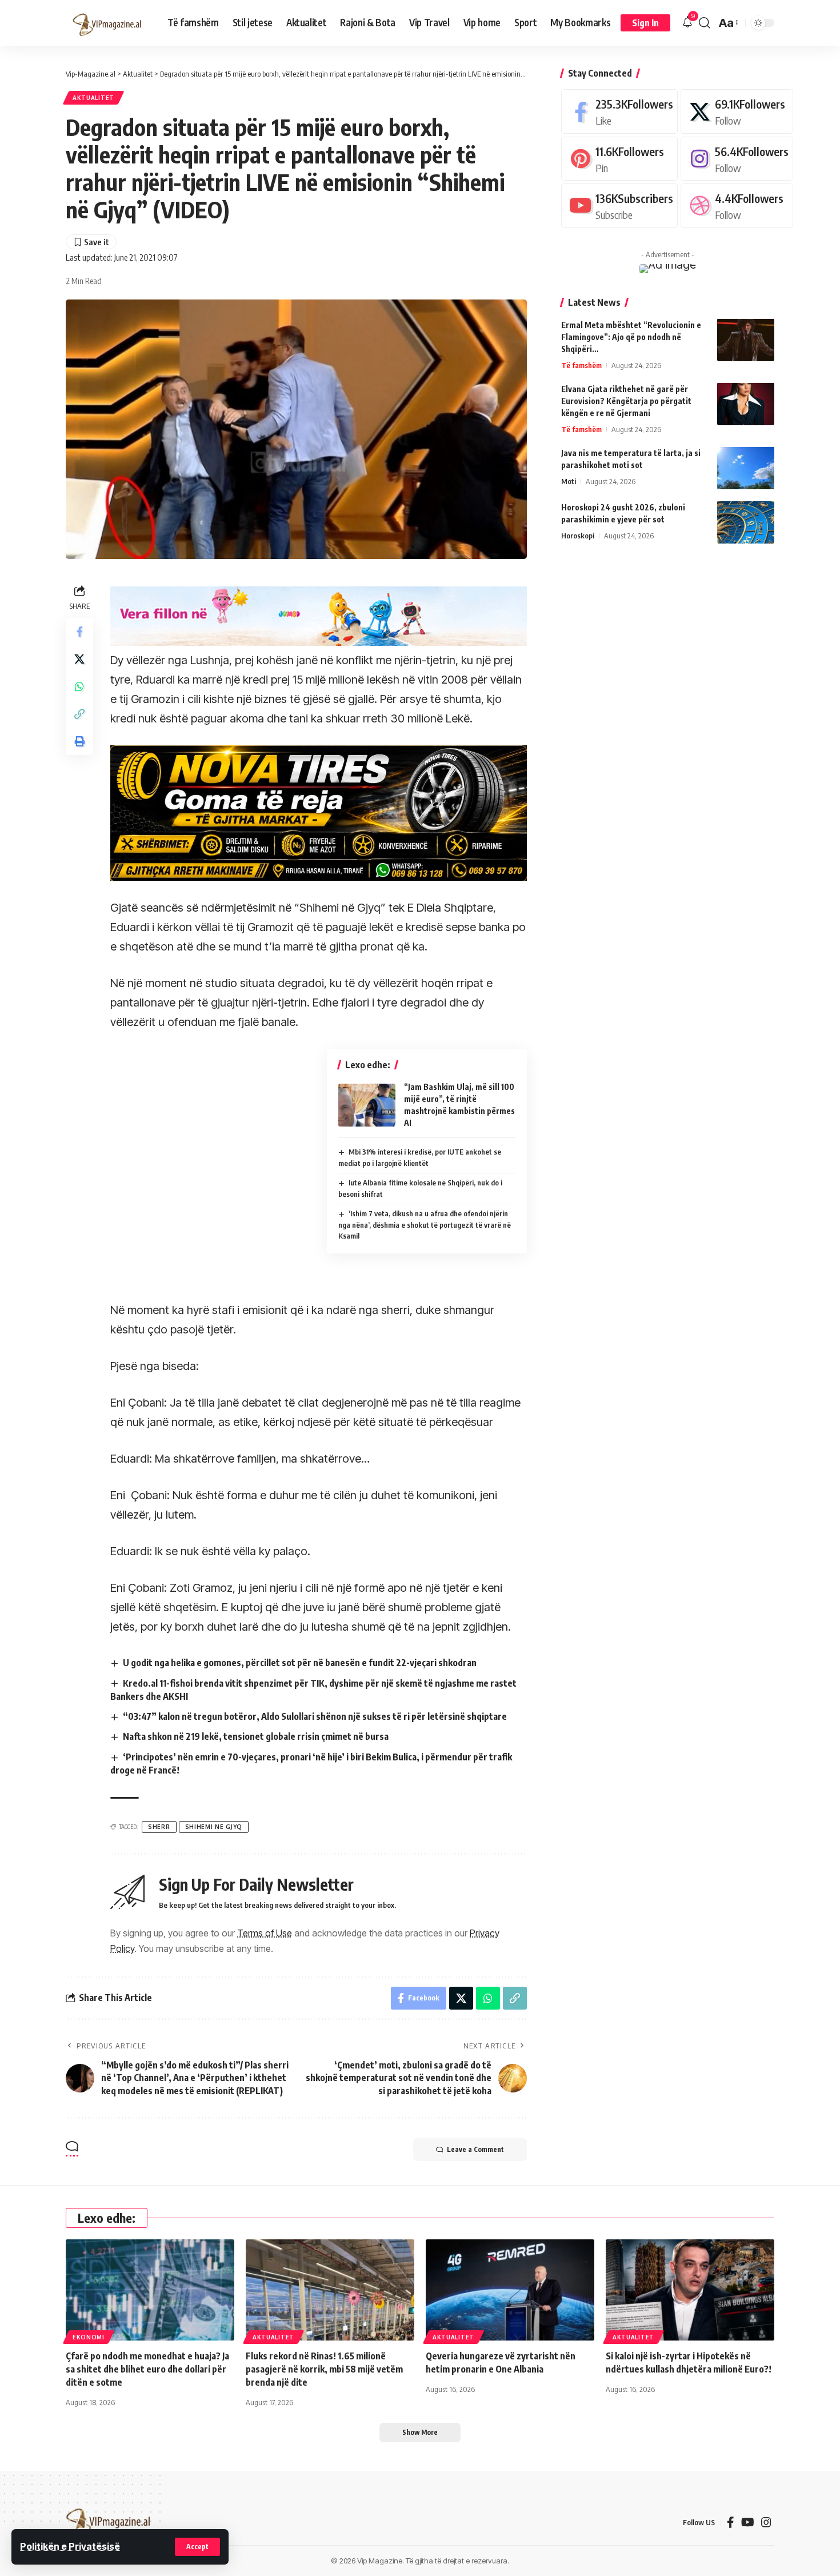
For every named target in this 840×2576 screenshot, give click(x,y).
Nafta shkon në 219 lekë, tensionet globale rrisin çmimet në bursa (256, 1736)
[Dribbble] (737, 205)
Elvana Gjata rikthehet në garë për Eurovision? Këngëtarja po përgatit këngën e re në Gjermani (626, 400)
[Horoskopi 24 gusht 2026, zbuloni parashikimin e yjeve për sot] (746, 522)
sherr (159, 1827)
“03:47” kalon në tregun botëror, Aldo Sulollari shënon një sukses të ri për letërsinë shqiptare (315, 1716)
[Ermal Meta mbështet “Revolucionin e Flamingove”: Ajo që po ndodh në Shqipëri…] (746, 340)
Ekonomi (89, 2337)
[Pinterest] (619, 158)
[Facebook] (619, 111)
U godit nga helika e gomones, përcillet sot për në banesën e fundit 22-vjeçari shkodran (300, 1663)
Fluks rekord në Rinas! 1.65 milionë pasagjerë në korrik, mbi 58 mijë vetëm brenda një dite (324, 2369)
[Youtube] (619, 205)
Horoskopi (578, 535)
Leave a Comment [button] (475, 2149)
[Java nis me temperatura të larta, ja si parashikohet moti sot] (746, 468)
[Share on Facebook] (79, 632)
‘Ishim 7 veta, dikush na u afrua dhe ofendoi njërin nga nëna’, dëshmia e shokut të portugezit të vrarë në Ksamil (425, 1225)
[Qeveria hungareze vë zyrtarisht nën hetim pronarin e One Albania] (510, 2290)
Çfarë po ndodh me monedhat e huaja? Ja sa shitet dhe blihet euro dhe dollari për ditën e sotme (147, 2369)
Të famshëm (581, 365)
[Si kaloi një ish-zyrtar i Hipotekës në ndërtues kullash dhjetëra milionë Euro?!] (690, 2290)
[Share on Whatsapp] (79, 686)
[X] (737, 111)
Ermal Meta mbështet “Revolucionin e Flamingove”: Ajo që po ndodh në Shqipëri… (631, 336)
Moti (569, 481)
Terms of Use (265, 1933)
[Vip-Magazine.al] (107, 23)
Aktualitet (93, 98)
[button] (197, 2547)
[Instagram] (737, 158)
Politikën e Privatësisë (70, 2546)
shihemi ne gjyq (214, 1827)
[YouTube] (748, 2522)
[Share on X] (79, 659)
